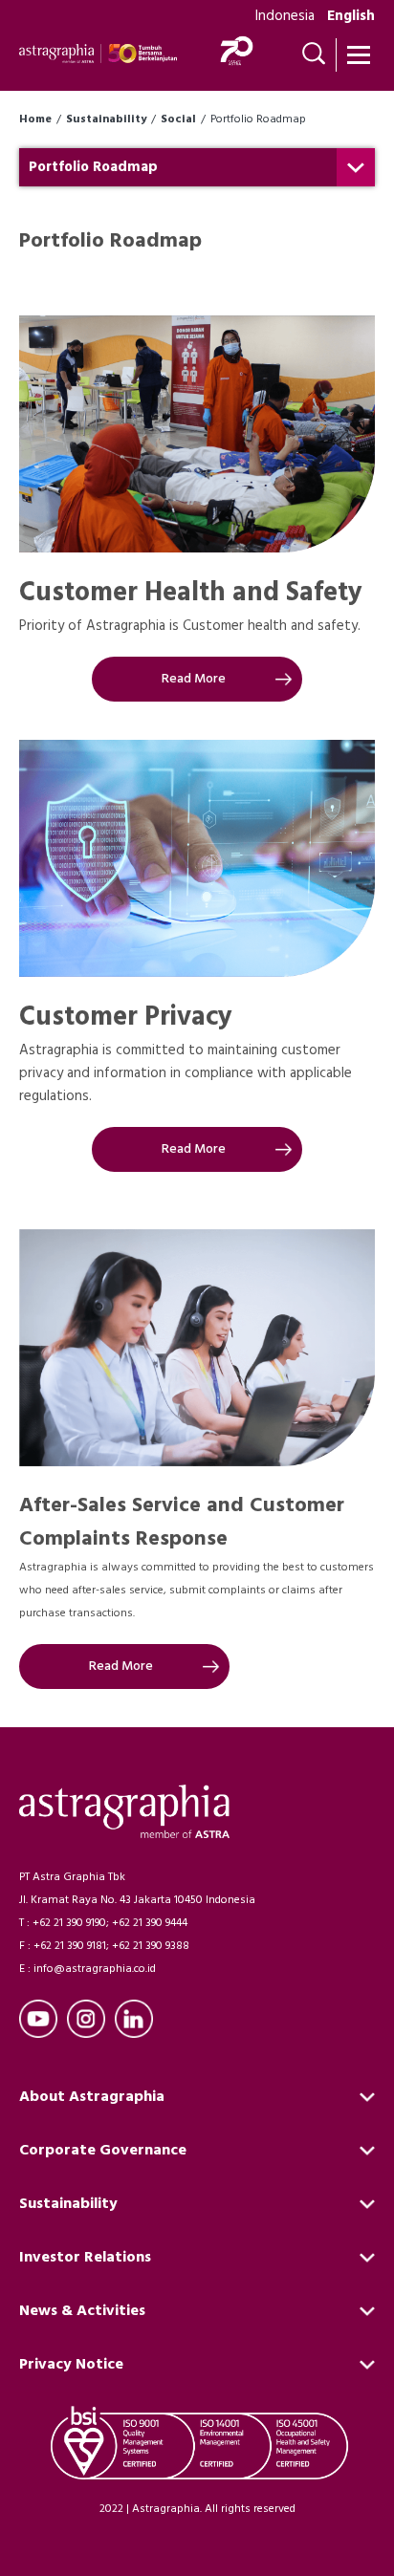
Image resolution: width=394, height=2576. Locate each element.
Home (35, 119)
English (351, 16)
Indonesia (285, 16)
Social (178, 119)
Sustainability (106, 119)
